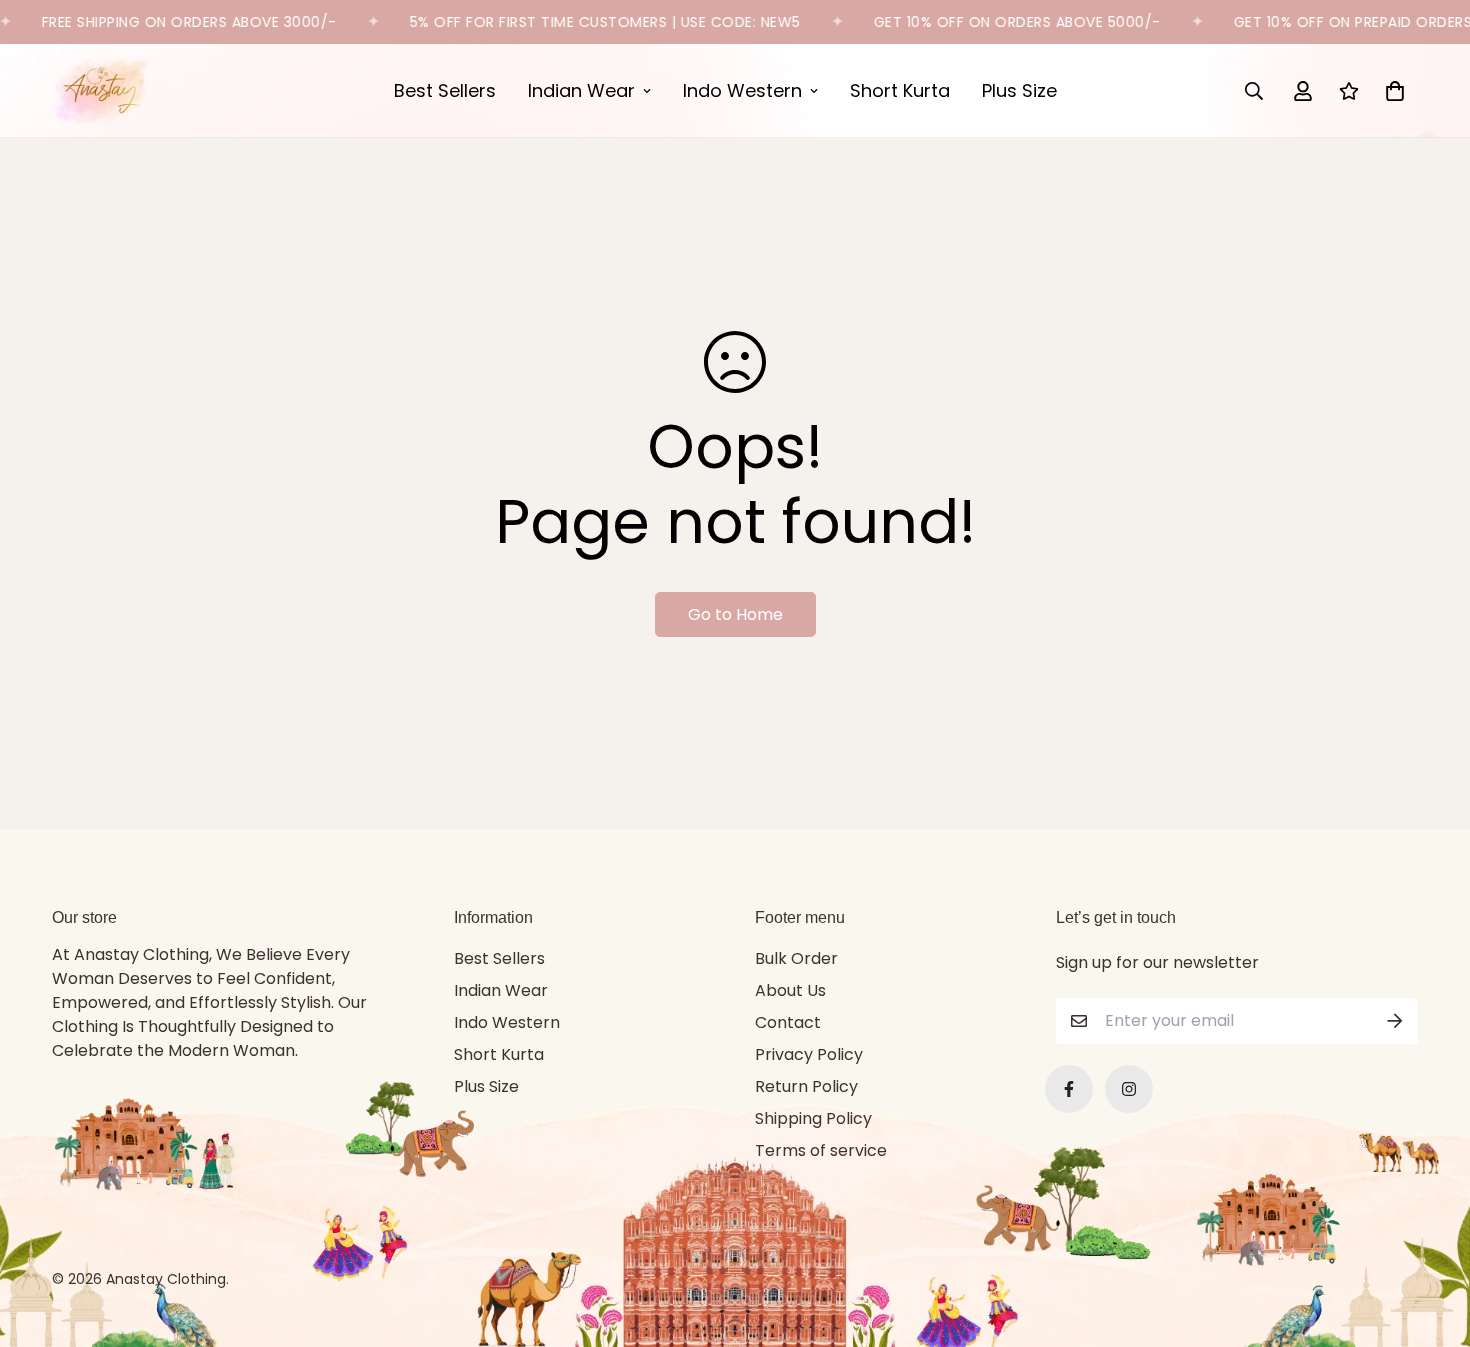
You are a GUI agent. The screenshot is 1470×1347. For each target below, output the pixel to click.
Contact (788, 1022)
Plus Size (1019, 90)
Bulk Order (796, 958)
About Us (790, 990)
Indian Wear (581, 90)
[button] (1391, 91)
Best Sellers (445, 90)
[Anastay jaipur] (102, 90)
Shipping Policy (813, 1118)
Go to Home (735, 614)
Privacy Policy (809, 1054)
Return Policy (806, 1086)
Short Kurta (900, 90)
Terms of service (821, 1150)
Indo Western (742, 90)
